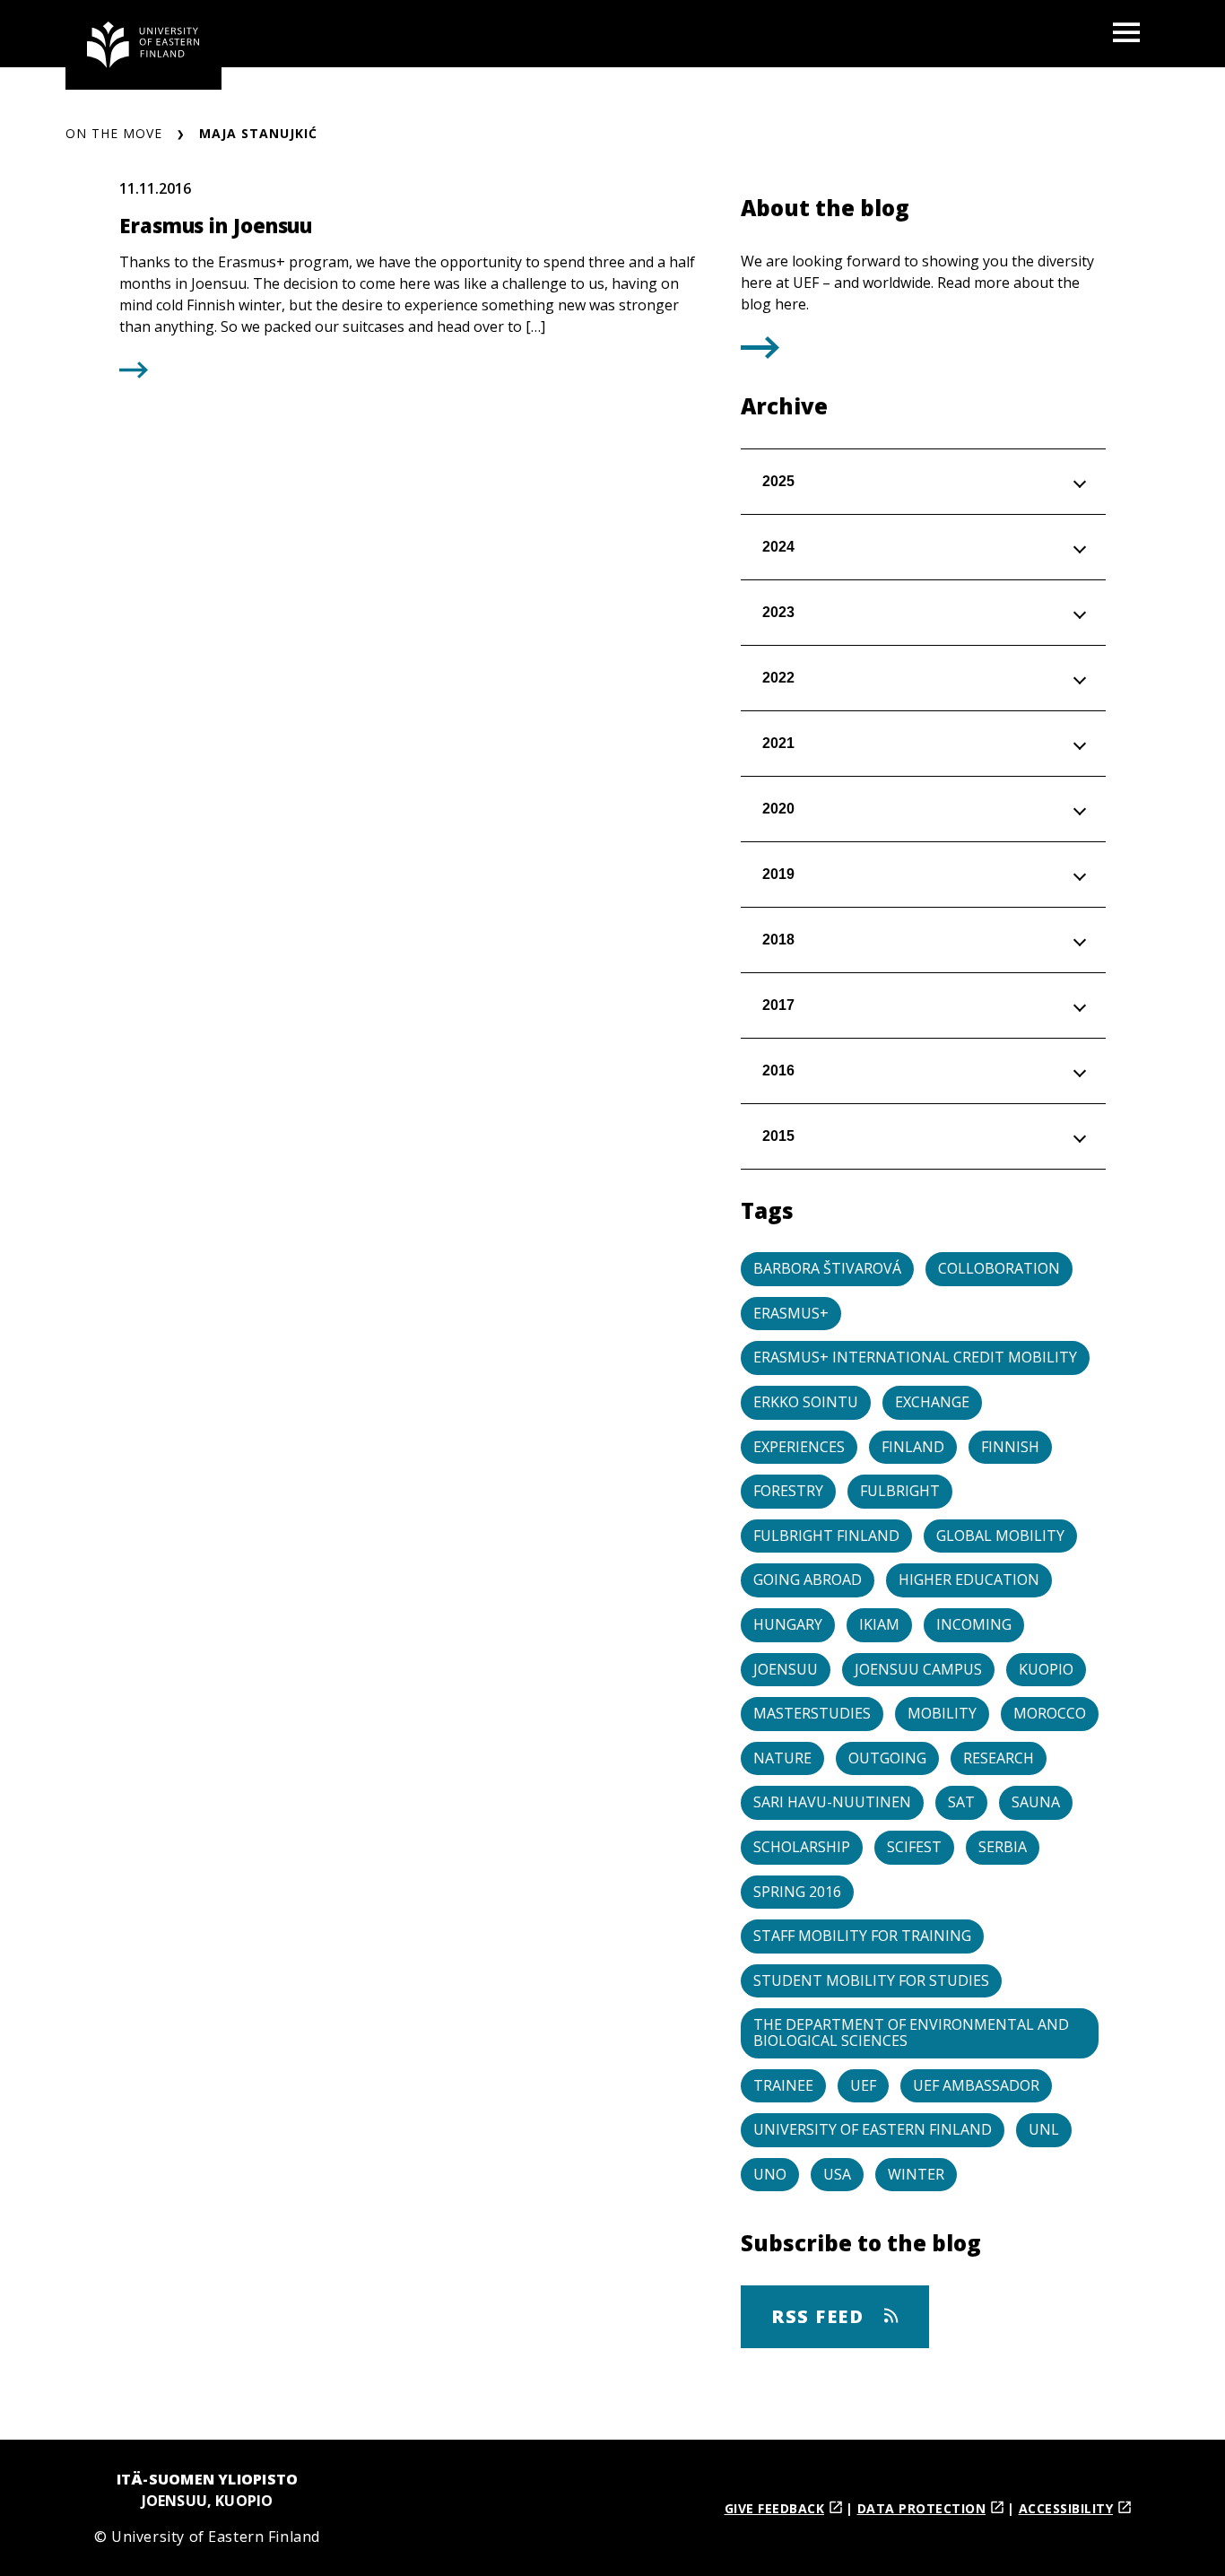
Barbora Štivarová (827, 1268)
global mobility (1000, 1536)
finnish (1010, 1447)
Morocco (1050, 1713)
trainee (783, 2085)
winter (916, 2174)
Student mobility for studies (871, 1980)
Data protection (922, 2508)
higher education (969, 1580)
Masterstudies (812, 1713)
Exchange (932, 1402)
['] (760, 352)
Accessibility (1066, 2508)
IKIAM (879, 1624)
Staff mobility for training (862, 1936)
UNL (1044, 2129)
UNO (770, 2174)
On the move (114, 133)
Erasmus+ (791, 1313)
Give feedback (775, 2508)
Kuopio (1046, 1669)
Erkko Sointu (806, 1402)
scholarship (802, 1847)
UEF (863, 2085)
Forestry (788, 1491)
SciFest (914, 1847)
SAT (961, 1802)
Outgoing (887, 1758)
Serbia (1003, 1847)
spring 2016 (797, 1892)
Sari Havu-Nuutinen (832, 1802)
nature (782, 1758)
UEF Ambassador (976, 2085)
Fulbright (900, 1491)
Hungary (788, 1624)
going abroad (808, 1580)
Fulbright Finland (826, 1536)
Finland (913, 1447)
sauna (1036, 1802)
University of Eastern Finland (873, 2129)
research (999, 1758)
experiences (799, 1447)
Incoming (974, 1624)
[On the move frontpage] (143, 45)
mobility (942, 1713)
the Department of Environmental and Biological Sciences (911, 2032)
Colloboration (999, 1268)
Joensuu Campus (918, 1669)
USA (837, 2174)
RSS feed (821, 2316)
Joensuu (786, 1669)
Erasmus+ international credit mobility (915, 1357)
